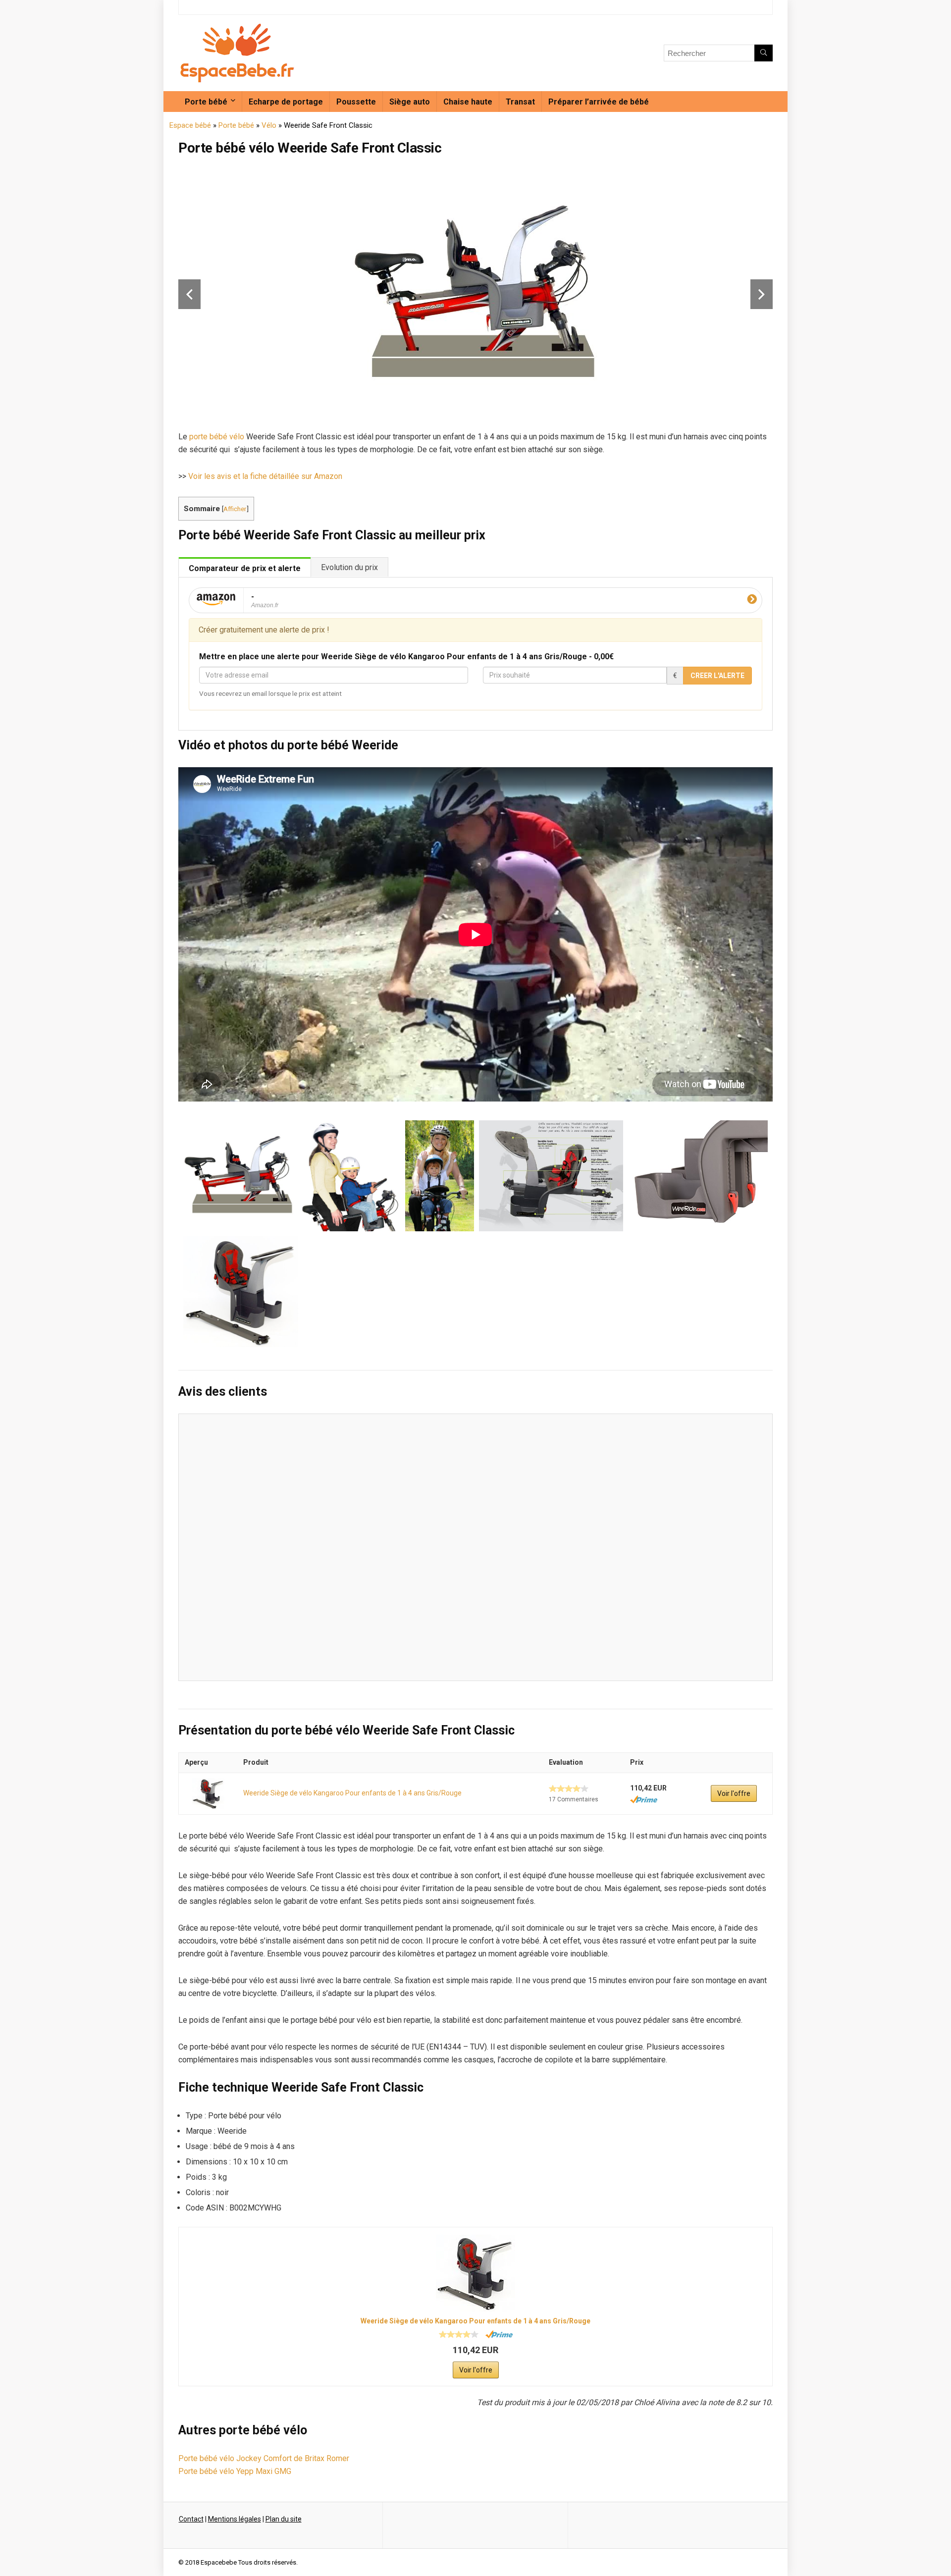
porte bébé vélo (217, 437)
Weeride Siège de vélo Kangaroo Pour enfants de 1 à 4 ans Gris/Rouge (352, 1793)
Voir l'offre (734, 1793)
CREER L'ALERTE (717, 676)
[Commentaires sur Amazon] (569, 1788)
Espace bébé (190, 125)
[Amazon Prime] (644, 1799)
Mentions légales (235, 2519)
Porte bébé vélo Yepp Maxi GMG (235, 2471)
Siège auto (410, 102)
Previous (189, 294)
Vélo (269, 125)
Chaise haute (468, 102)
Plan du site (284, 2519)
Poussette (356, 102)
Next (762, 294)
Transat (520, 102)
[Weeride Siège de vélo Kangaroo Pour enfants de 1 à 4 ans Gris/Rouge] (208, 1794)
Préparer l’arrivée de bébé (599, 102)
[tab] (245, 567)
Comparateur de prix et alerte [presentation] (245, 568)
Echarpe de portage (286, 102)
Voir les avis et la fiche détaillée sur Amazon (265, 476)
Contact (191, 2519)
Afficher (235, 509)
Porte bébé (206, 102)
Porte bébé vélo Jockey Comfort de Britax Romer (264, 2458)
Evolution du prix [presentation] (349, 567)
